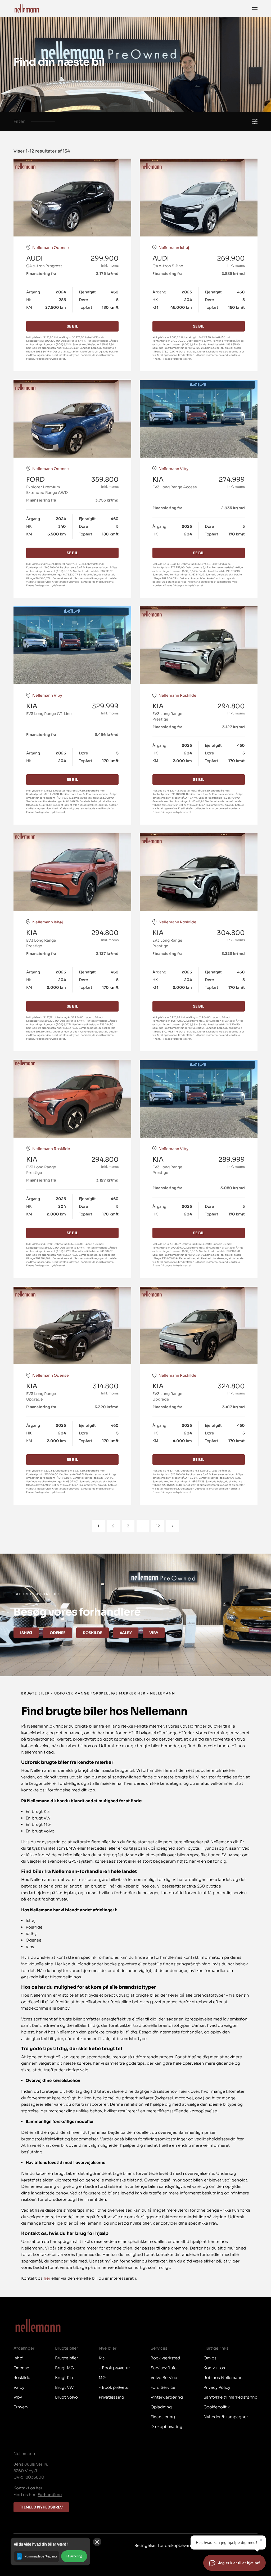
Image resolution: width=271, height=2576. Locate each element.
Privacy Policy (217, 2387)
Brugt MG (64, 2368)
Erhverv (21, 2407)
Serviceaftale (164, 2368)
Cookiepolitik (217, 2407)
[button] (50, 2552)
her (47, 2278)
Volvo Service (164, 2378)
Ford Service (163, 2387)
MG (102, 2378)
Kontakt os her (28, 2488)
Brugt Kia (64, 2378)
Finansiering (163, 2417)
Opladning (161, 2407)
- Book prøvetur (114, 2368)
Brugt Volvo (66, 2397)
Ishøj (26, 1633)
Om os (210, 2358)
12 (158, 1526)
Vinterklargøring (167, 2397)
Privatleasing (111, 2397)
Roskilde (92, 1633)
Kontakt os (214, 2368)
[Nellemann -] (27, 8)
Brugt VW (64, 2387)
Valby (126, 1633)
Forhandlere (50, 2495)
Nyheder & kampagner (226, 2417)
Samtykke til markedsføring (231, 2397)
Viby (154, 1633)
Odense (58, 1633)
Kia (102, 2358)
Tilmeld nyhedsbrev (41, 2507)
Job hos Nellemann (223, 2378)
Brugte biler (67, 2358)
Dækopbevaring (166, 2427)
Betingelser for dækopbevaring (165, 2545)
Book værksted (165, 2358)
